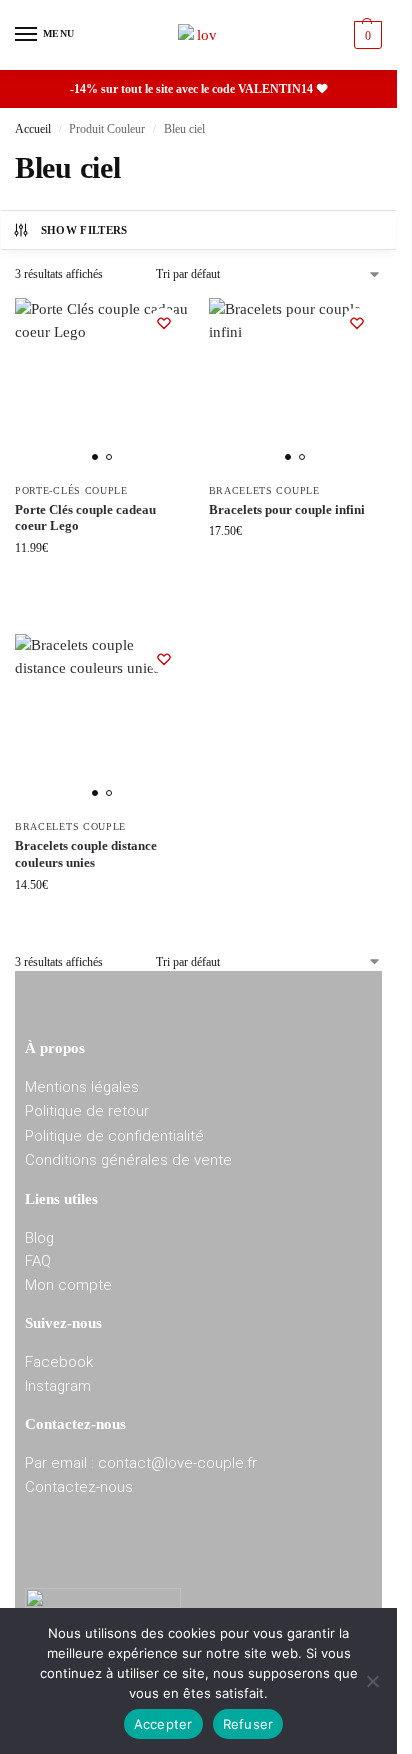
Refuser (248, 1724)
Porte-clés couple (71, 490)
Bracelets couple (264, 490)
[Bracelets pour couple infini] (296, 385)
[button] (365, 35)
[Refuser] (372, 1681)
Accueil (33, 129)
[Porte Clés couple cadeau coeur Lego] (102, 385)
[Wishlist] (164, 323)
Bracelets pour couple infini (287, 509)
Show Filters (84, 230)
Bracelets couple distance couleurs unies (86, 854)
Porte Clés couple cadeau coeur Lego (85, 518)
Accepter (163, 1724)
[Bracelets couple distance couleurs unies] (102, 721)
